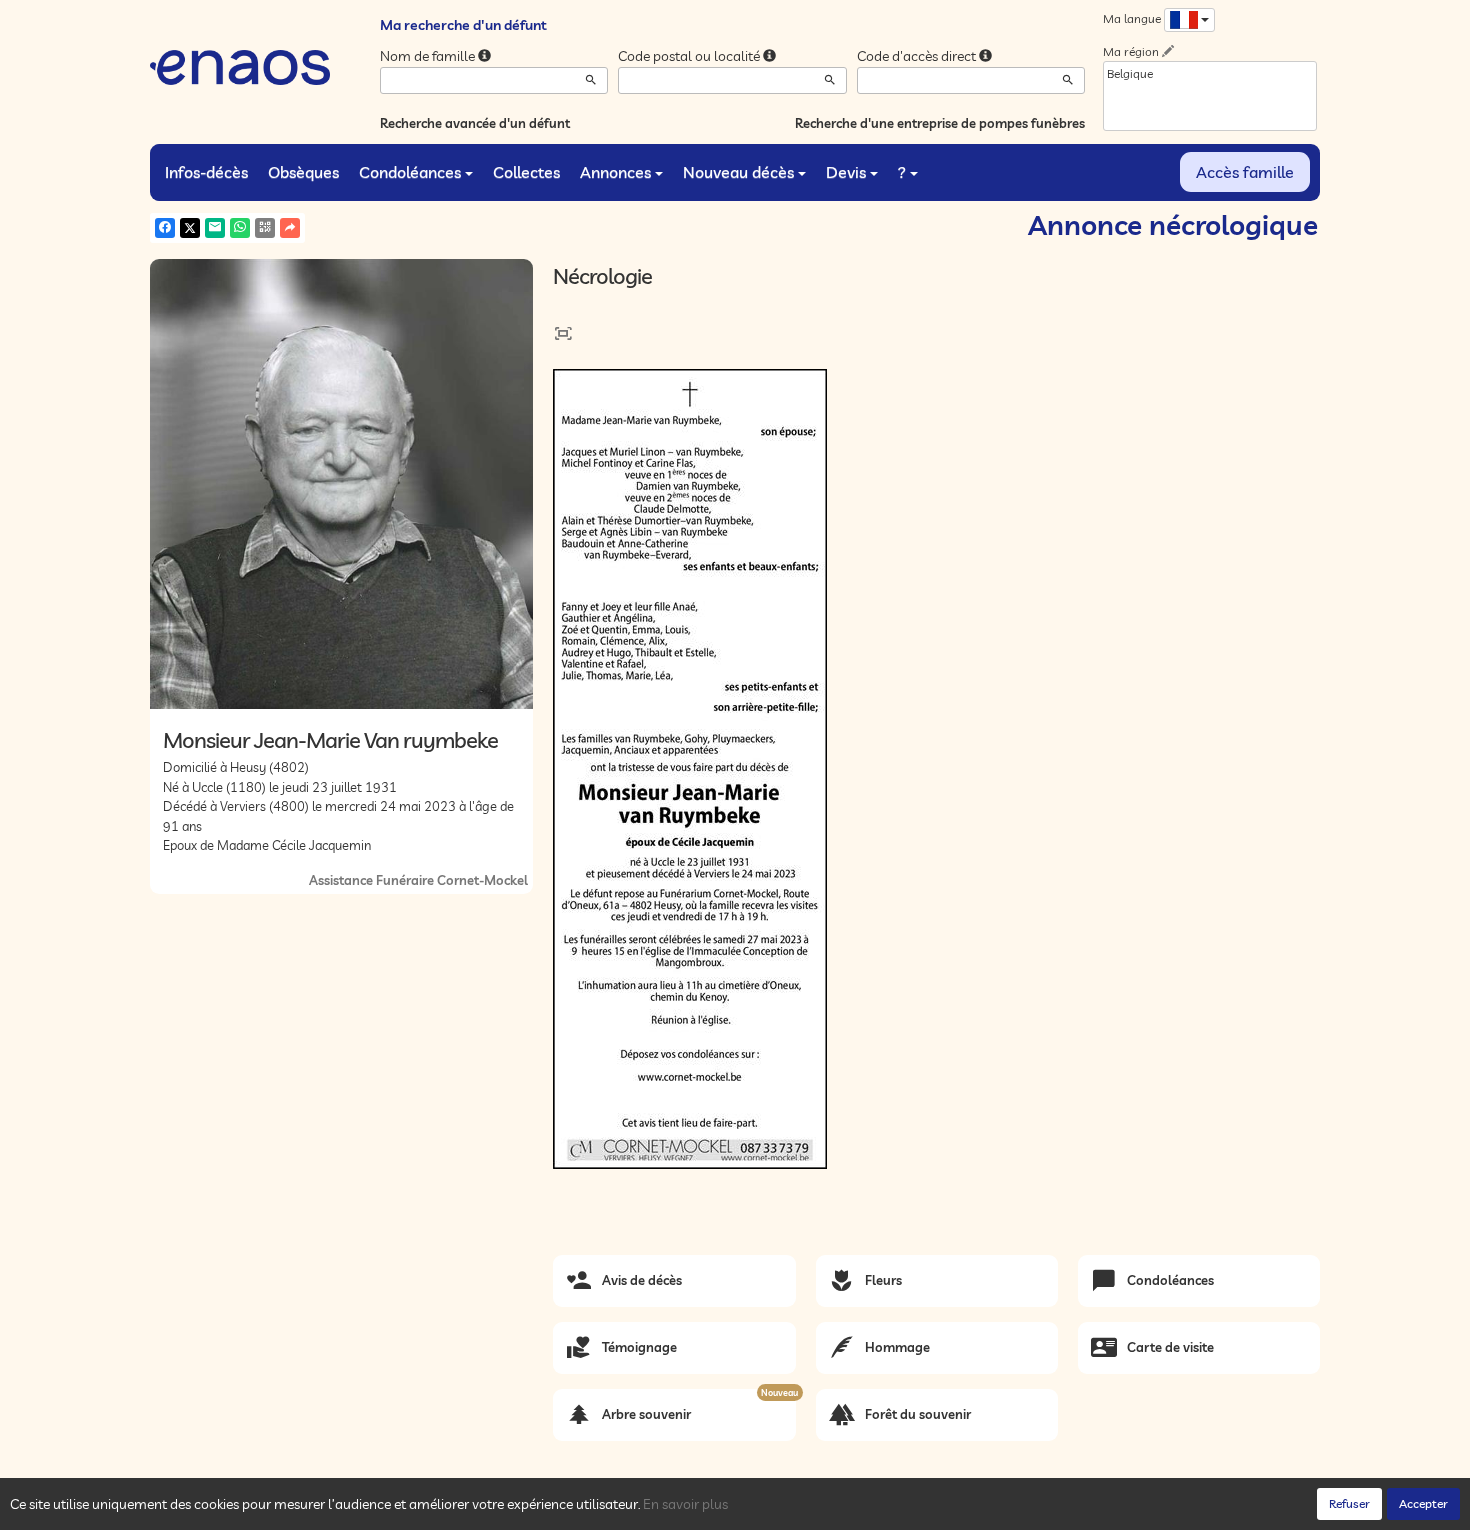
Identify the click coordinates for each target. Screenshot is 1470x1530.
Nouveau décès (738, 172)
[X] (190, 228)
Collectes (526, 172)
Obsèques (303, 172)
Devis (846, 172)
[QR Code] (265, 228)
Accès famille (1245, 172)
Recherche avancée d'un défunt (475, 123)
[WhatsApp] (240, 228)
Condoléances (410, 172)
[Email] (215, 228)
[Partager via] (290, 228)
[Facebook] (165, 228)
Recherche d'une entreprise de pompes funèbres (940, 123)
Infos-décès (206, 172)
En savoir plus (685, 1504)
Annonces (615, 172)
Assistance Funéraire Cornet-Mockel (418, 880)
